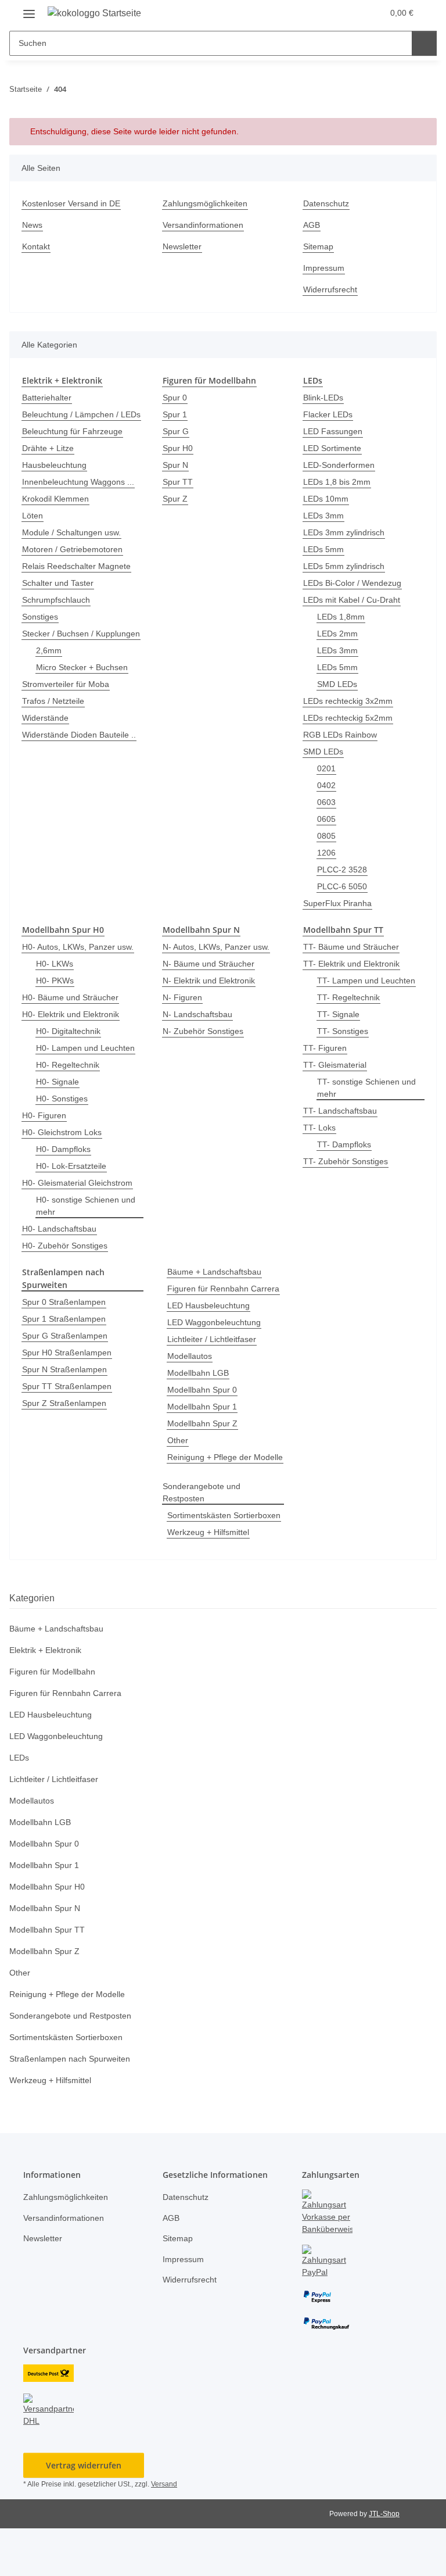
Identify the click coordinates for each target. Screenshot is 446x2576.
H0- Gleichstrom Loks (63, 1131)
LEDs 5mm (323, 549)
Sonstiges (41, 629)
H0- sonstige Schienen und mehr (88, 1205)
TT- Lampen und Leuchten (368, 980)
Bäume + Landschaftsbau (217, 1271)
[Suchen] (424, 43)
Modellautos (191, 1367)
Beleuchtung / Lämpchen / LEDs (73, 420)
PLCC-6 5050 (341, 886)
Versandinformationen (206, 225)
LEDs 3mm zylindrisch (346, 532)
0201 (326, 768)
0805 (326, 836)
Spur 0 (175, 397)
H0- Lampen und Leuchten (88, 1047)
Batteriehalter (49, 397)
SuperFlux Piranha (339, 903)
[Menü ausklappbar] (29, 9)
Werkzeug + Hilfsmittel (211, 1580)
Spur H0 (178, 448)
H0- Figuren (45, 1115)
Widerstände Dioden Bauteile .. (79, 765)
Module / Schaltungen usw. (75, 544)
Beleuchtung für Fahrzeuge (75, 443)
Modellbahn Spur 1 (205, 1418)
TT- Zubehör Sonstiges (347, 1160)
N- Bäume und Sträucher (211, 963)
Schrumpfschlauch (59, 612)
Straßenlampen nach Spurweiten (74, 2107)
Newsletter (184, 247)
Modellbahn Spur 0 (205, 1401)
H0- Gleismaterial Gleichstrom (80, 1182)
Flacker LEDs (327, 414)
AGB (311, 225)
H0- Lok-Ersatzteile (72, 1165)
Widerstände (47, 742)
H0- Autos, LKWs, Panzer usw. (79, 946)
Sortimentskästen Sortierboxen (223, 1563)
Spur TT (178, 482)
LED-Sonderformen (340, 465)
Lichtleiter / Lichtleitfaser (216, 1350)
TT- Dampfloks (345, 1144)
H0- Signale (58, 1081)
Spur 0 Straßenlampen (66, 1300)
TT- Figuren (325, 1047)
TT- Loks (319, 1127)
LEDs (19, 1806)
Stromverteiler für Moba (69, 708)
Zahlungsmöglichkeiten (208, 204)
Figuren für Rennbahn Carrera (222, 1300)
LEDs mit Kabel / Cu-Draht (354, 600)
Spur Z (175, 498)
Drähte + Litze (49, 460)
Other (179, 1452)
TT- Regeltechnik (349, 997)
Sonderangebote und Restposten (204, 1528)
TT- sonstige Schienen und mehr (369, 1087)
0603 (326, 802)
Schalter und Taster (60, 595)
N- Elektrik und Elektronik (212, 980)
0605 (326, 819)
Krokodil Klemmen (58, 511)
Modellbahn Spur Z (205, 1435)
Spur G (176, 431)
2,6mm (49, 675)
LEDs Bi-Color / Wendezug (353, 583)
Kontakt (37, 247)
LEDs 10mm (326, 498)
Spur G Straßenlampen (67, 1334)
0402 (326, 785)
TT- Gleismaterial (336, 1064)
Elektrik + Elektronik (47, 1698)
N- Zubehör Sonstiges (205, 1030)
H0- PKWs (55, 980)
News (33, 225)
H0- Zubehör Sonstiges (66, 1245)
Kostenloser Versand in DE (73, 204)
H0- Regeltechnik (69, 1064)
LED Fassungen (332, 431)
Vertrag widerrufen (84, 2513)
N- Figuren (183, 997)
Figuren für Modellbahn (56, 1720)
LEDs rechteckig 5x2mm (349, 718)
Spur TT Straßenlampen (69, 1384)
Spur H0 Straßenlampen (69, 1350)
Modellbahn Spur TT (49, 1978)
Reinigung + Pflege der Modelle (206, 1487)
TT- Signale (339, 1013)
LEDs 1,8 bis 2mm (337, 482)
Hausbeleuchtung (57, 477)
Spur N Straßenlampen (67, 1367)
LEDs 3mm (323, 515)
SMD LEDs (337, 684)
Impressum (325, 268)
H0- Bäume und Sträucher (73, 997)
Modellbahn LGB (199, 1384)
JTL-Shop (386, 2561)
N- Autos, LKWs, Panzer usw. (217, 946)
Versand (167, 2532)
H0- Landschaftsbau (61, 1228)
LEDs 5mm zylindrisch (346, 566)
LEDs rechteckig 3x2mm (349, 701)
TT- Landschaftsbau (341, 1110)
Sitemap (319, 247)
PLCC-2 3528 (341, 869)
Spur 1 (175, 414)
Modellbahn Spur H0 (50, 1935)
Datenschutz (328, 204)
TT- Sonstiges (343, 1030)
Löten (33, 527)
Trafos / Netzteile (55, 725)
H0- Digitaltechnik (71, 1030)
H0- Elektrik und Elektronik (73, 1013)
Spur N (176, 465)
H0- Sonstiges (62, 1098)
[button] (329, 13)
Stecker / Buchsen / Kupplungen (60, 652)
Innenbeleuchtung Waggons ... (82, 494)
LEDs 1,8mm (341, 616)
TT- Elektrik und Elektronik (354, 963)
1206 (326, 852)
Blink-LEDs (323, 397)
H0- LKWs (54, 963)
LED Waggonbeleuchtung (216, 1334)
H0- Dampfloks (64, 1148)
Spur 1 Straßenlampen (66, 1317)
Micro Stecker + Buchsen (84, 691)
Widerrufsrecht (333, 290)
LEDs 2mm (337, 633)
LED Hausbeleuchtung (210, 1317)
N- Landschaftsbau (199, 1013)
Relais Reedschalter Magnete (79, 578)
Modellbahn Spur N (48, 1956)
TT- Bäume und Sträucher (353, 946)
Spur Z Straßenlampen (66, 1401)
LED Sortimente (333, 448)
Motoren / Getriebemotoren (76, 561)
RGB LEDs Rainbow (340, 734)
